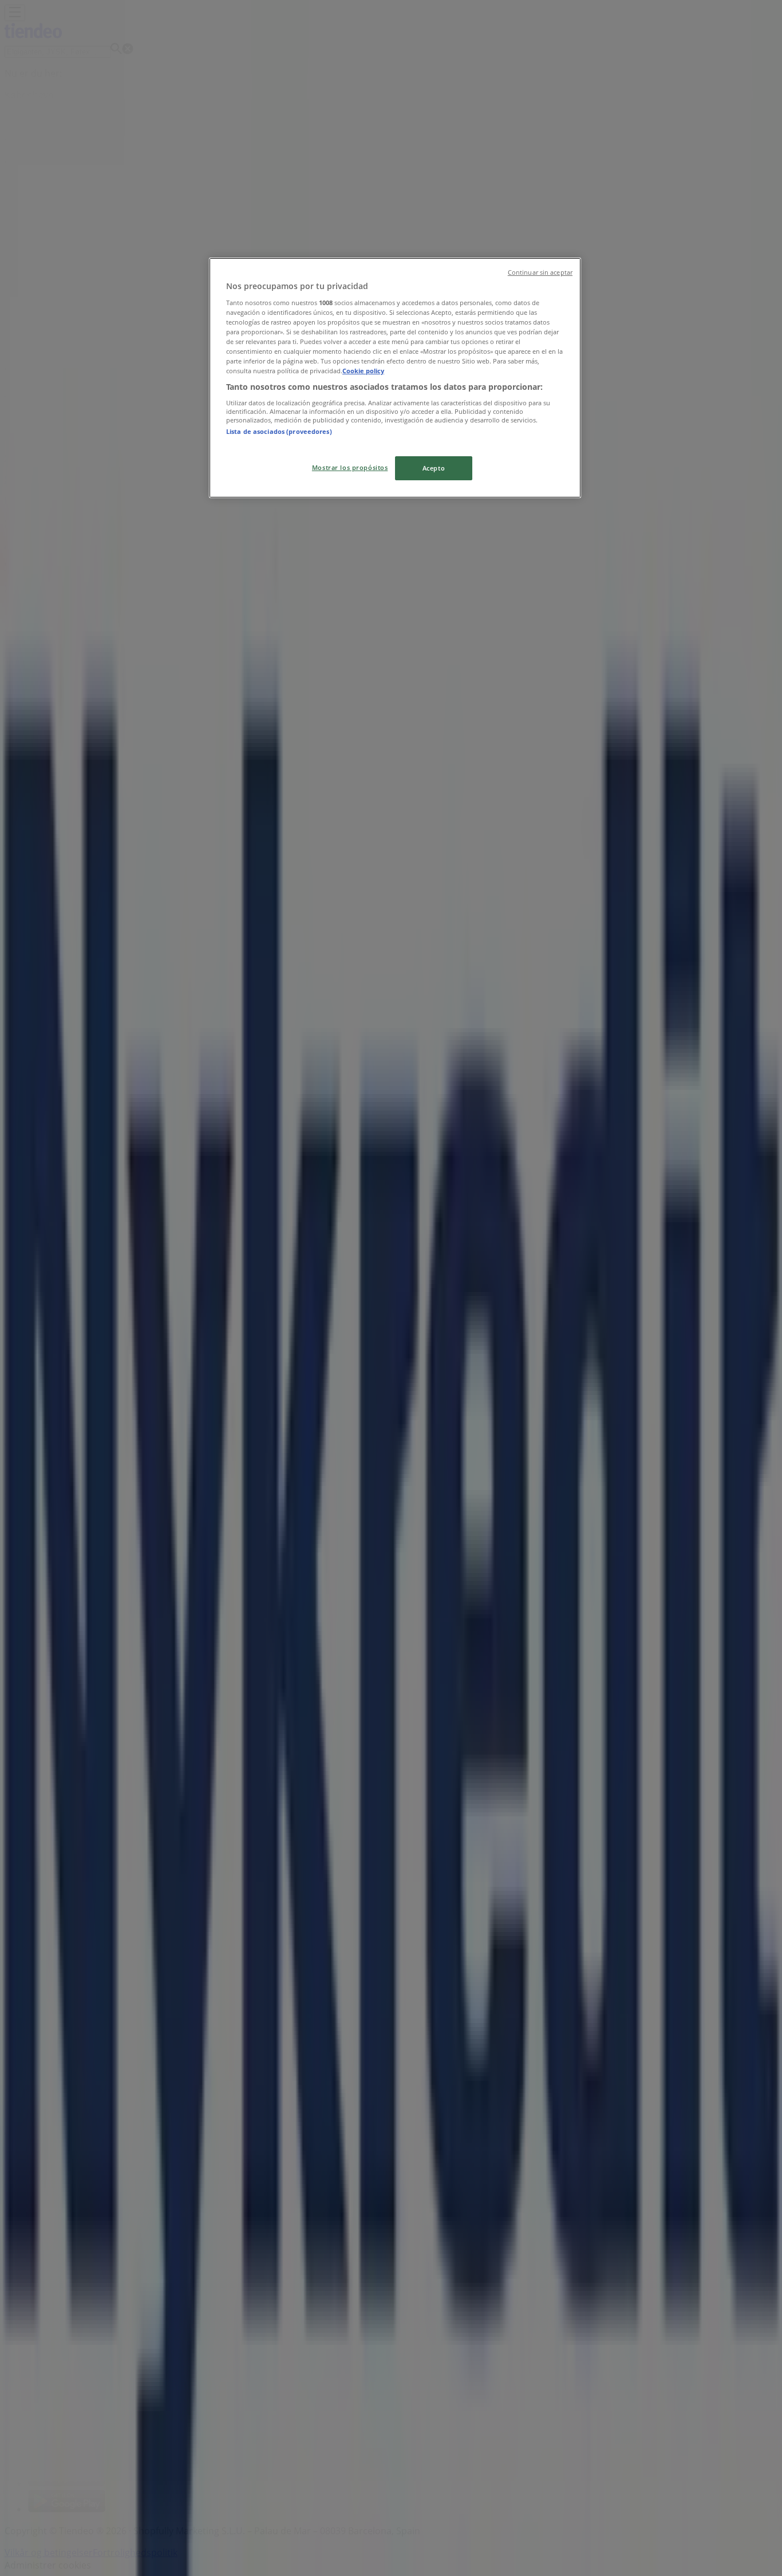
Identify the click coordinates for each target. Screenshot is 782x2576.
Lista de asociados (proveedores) (279, 431)
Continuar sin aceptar (540, 272)
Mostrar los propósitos (350, 467)
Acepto (434, 468)
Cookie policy (363, 371)
